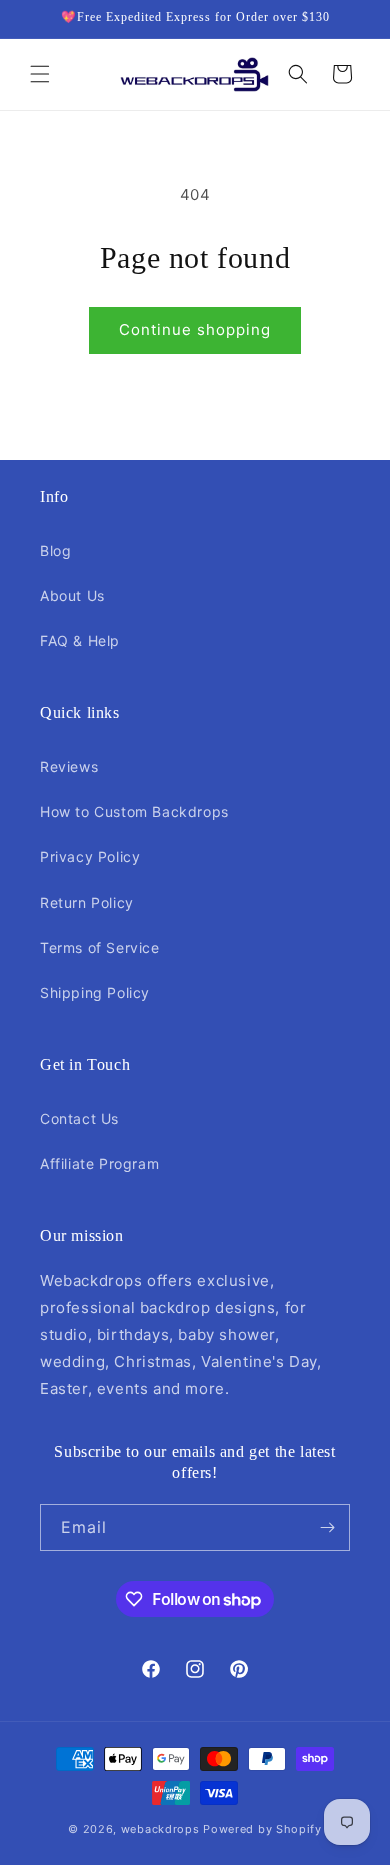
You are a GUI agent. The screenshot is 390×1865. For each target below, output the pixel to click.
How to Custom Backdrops (134, 811)
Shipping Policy (95, 992)
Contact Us (79, 1118)
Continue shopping (195, 329)
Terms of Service (100, 947)
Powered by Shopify (262, 1829)
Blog (55, 550)
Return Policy (87, 902)
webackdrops (160, 1829)
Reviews (69, 766)
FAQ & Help (80, 640)
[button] (40, 74)
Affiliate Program (99, 1163)
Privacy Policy (90, 856)
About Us (72, 595)
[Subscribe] (327, 1527)
